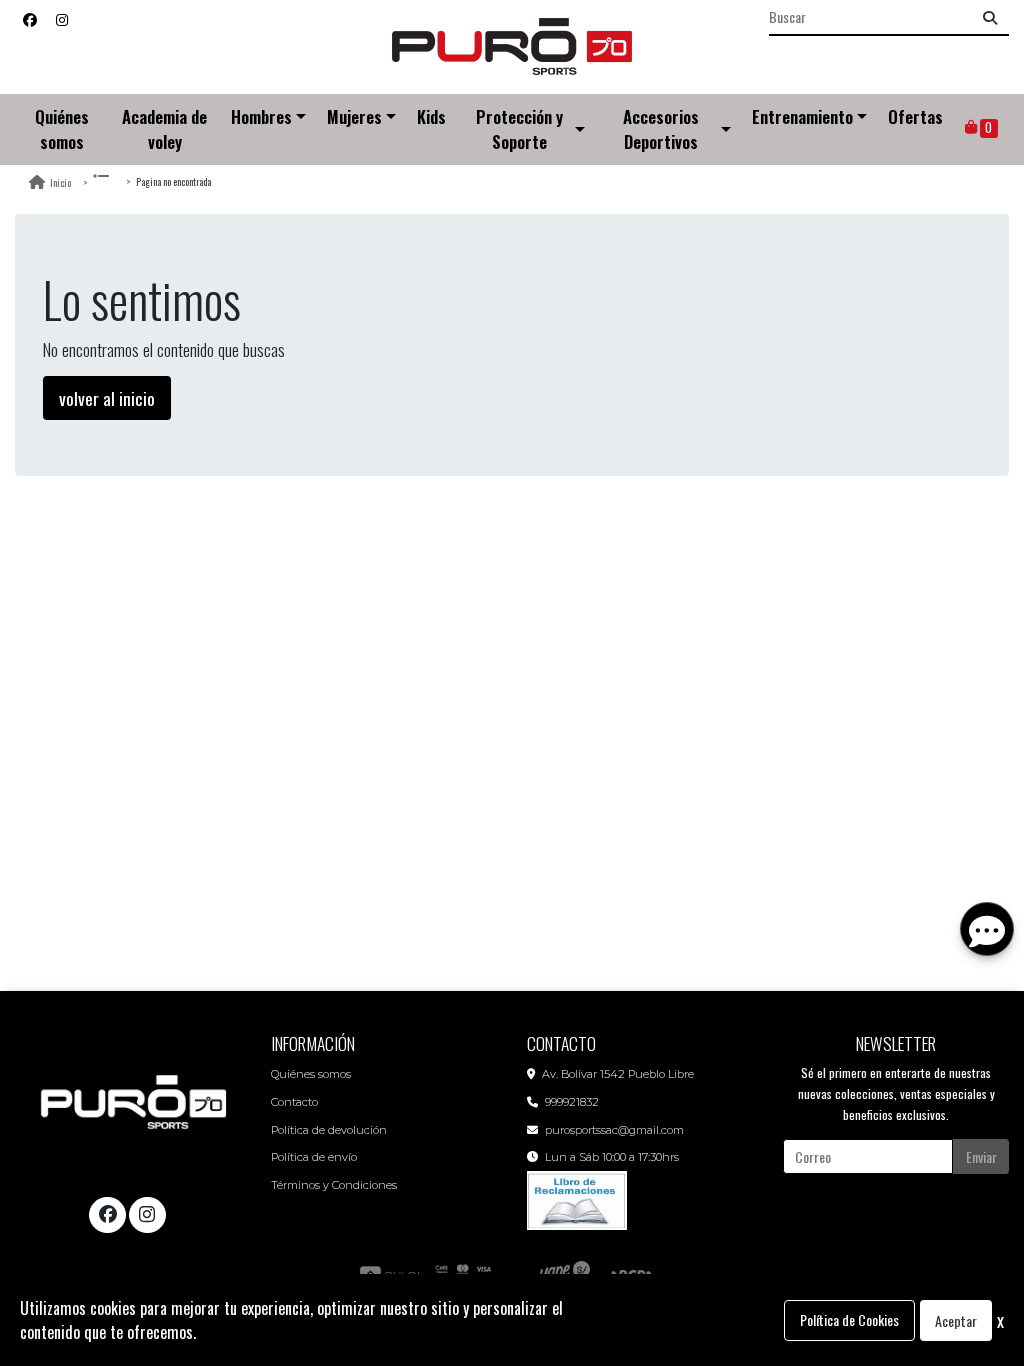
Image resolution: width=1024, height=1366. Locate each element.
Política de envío (314, 1157)
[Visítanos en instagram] (147, 1215)
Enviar (981, 1156)
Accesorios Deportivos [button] (661, 129)
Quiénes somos (62, 129)
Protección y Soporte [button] (519, 129)
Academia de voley (164, 129)
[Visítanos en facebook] (107, 1215)
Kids (431, 116)
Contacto (294, 1102)
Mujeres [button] (354, 116)
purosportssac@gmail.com (614, 1130)
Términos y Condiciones (334, 1185)
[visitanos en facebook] (30, 18)
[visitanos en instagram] (62, 18)
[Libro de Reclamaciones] (577, 1198)
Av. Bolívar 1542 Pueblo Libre (618, 1074)
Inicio (60, 182)
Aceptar (956, 1320)
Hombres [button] (261, 116)
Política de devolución (329, 1130)
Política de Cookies (849, 1319)
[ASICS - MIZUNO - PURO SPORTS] (512, 47)
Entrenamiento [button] (802, 116)
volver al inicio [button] (107, 398)
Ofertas (915, 116)
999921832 (572, 1102)
